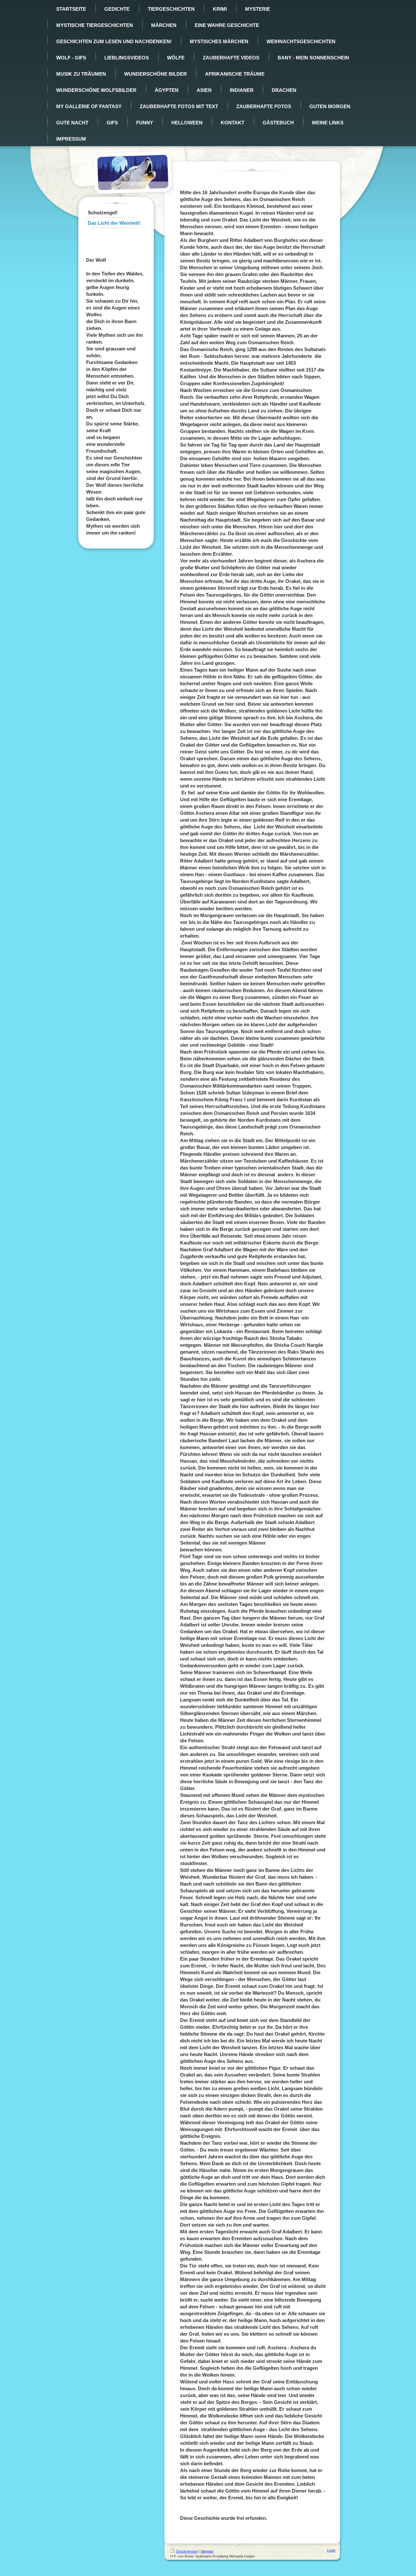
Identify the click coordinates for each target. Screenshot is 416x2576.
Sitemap (207, 2551)
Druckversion (187, 2551)
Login (331, 2550)
